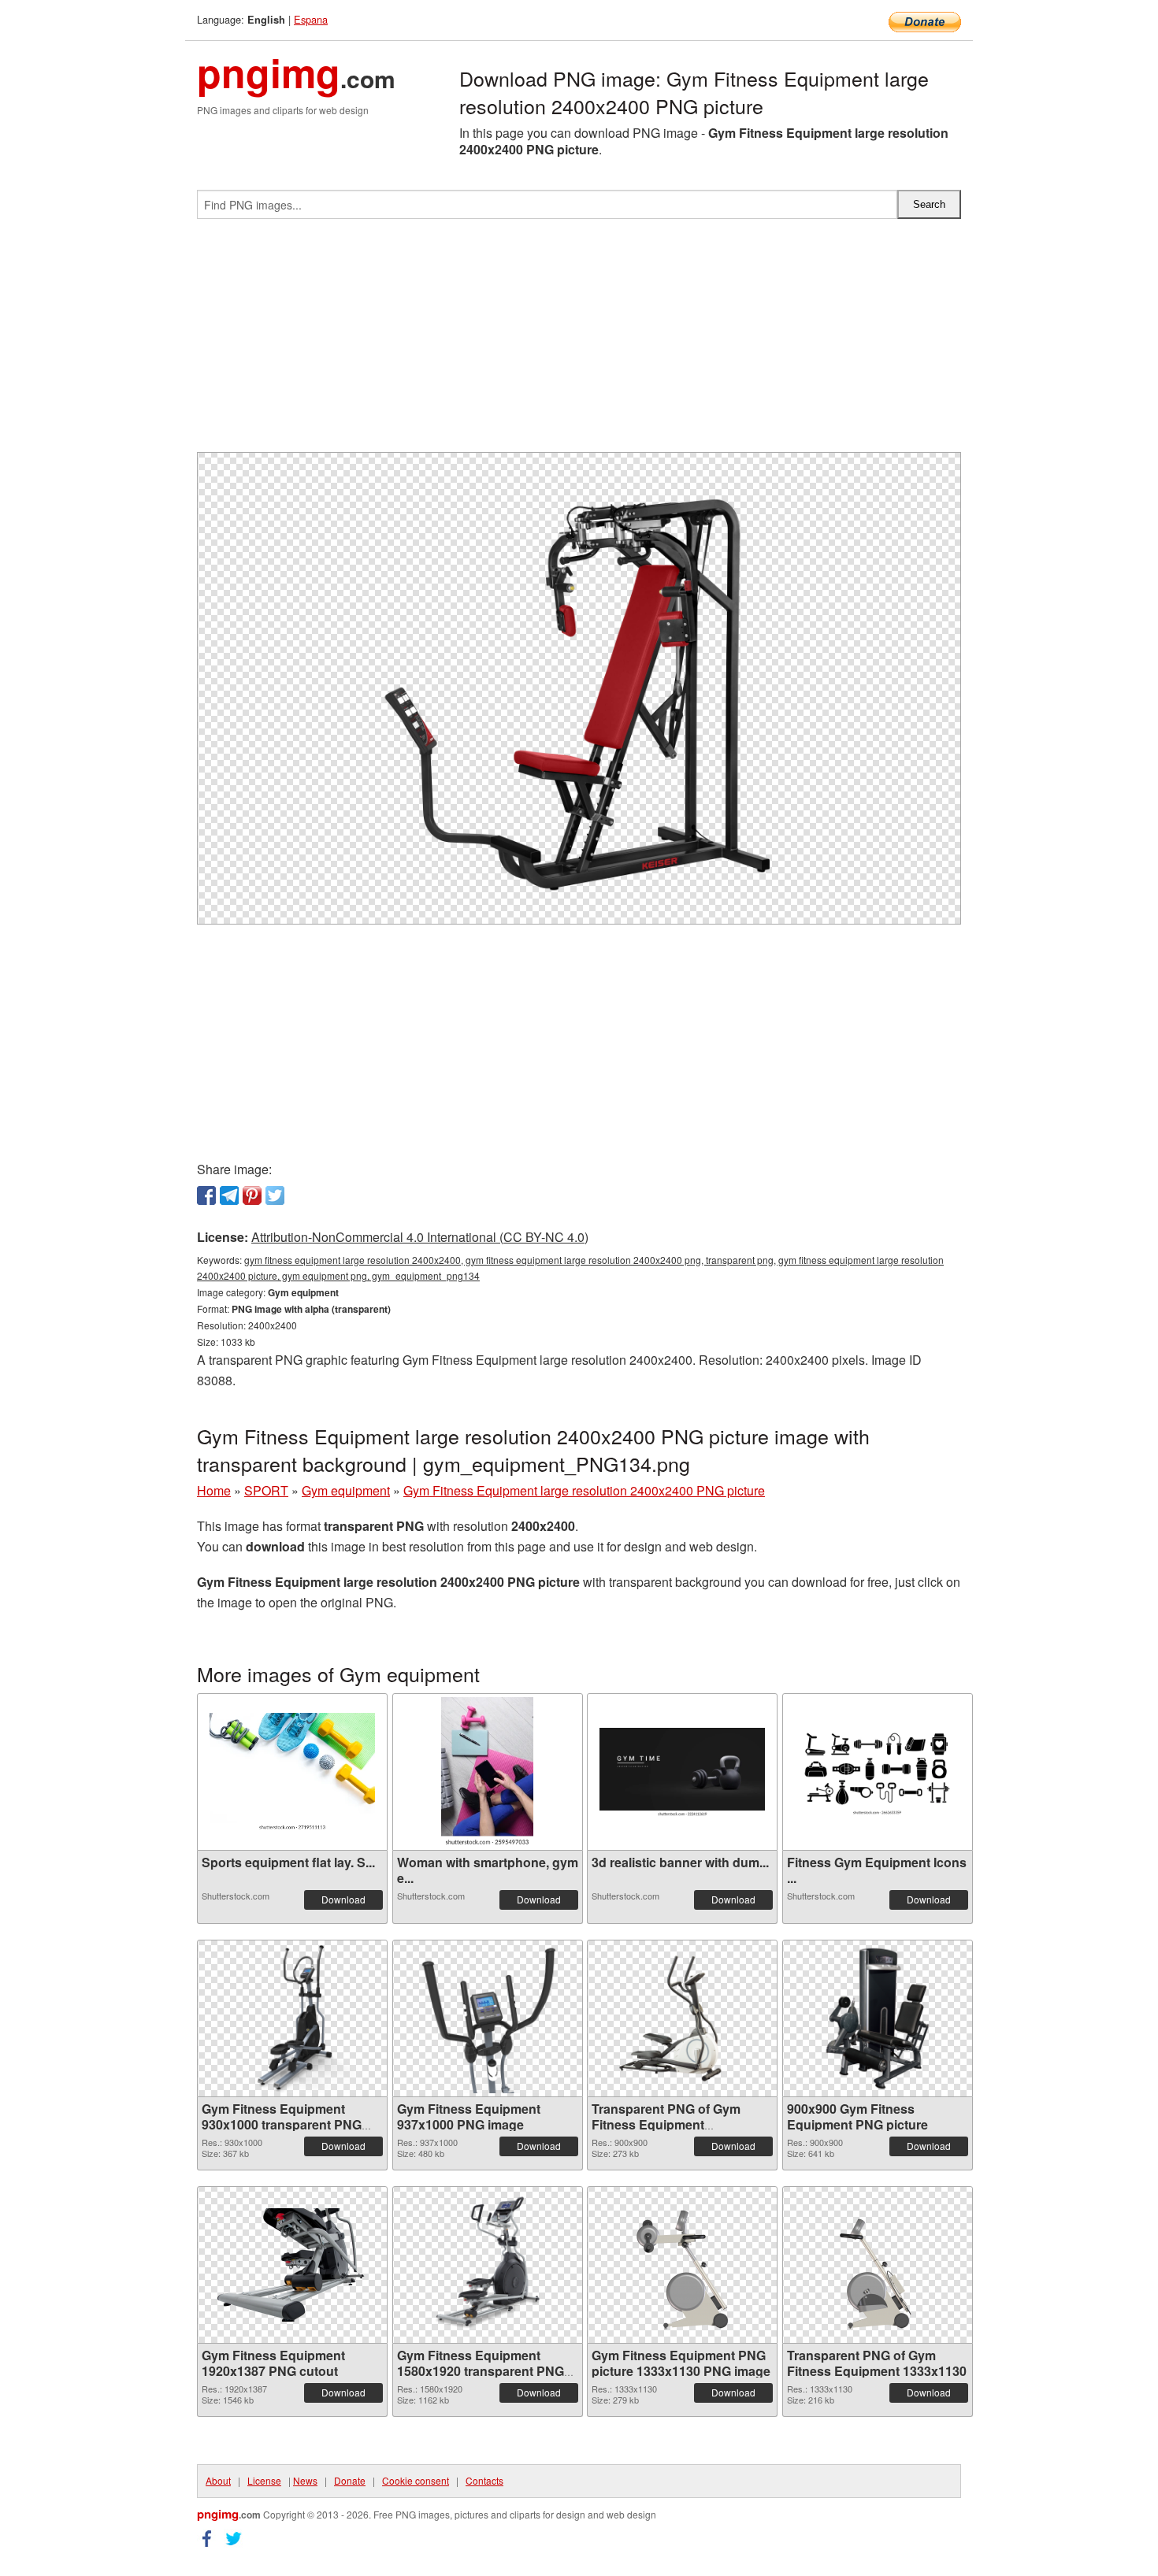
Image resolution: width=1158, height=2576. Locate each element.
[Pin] (252, 1195)
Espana (311, 19)
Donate (350, 2480)
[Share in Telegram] (229, 1195)
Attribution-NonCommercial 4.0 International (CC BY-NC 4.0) (420, 1237)
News (305, 2480)
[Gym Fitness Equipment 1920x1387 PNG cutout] (292, 2265)
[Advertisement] (579, 342)
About (218, 2480)
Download (343, 1899)
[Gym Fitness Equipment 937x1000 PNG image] (488, 2018)
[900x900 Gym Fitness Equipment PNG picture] (878, 2018)
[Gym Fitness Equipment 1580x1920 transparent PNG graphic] (488, 2265)
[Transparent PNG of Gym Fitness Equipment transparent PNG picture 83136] (682, 2018)
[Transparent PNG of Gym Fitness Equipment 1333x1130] (878, 2265)
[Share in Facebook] (206, 1195)
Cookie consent (416, 2480)
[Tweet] (275, 1195)
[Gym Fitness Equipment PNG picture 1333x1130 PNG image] (682, 2265)
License (264, 2480)
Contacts (484, 2480)
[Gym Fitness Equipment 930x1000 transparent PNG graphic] (293, 2018)
